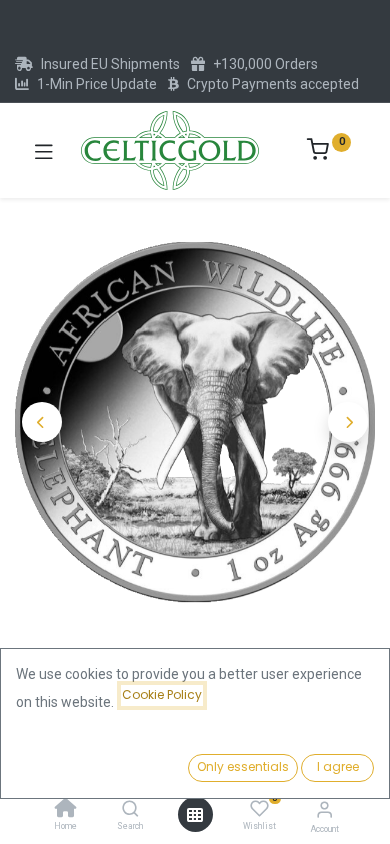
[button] (42, 422)
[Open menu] (195, 815)
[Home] (66, 810)
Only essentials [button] (243, 766)
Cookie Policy (162, 694)
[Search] (130, 810)
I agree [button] (338, 766)
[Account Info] (324, 809)
